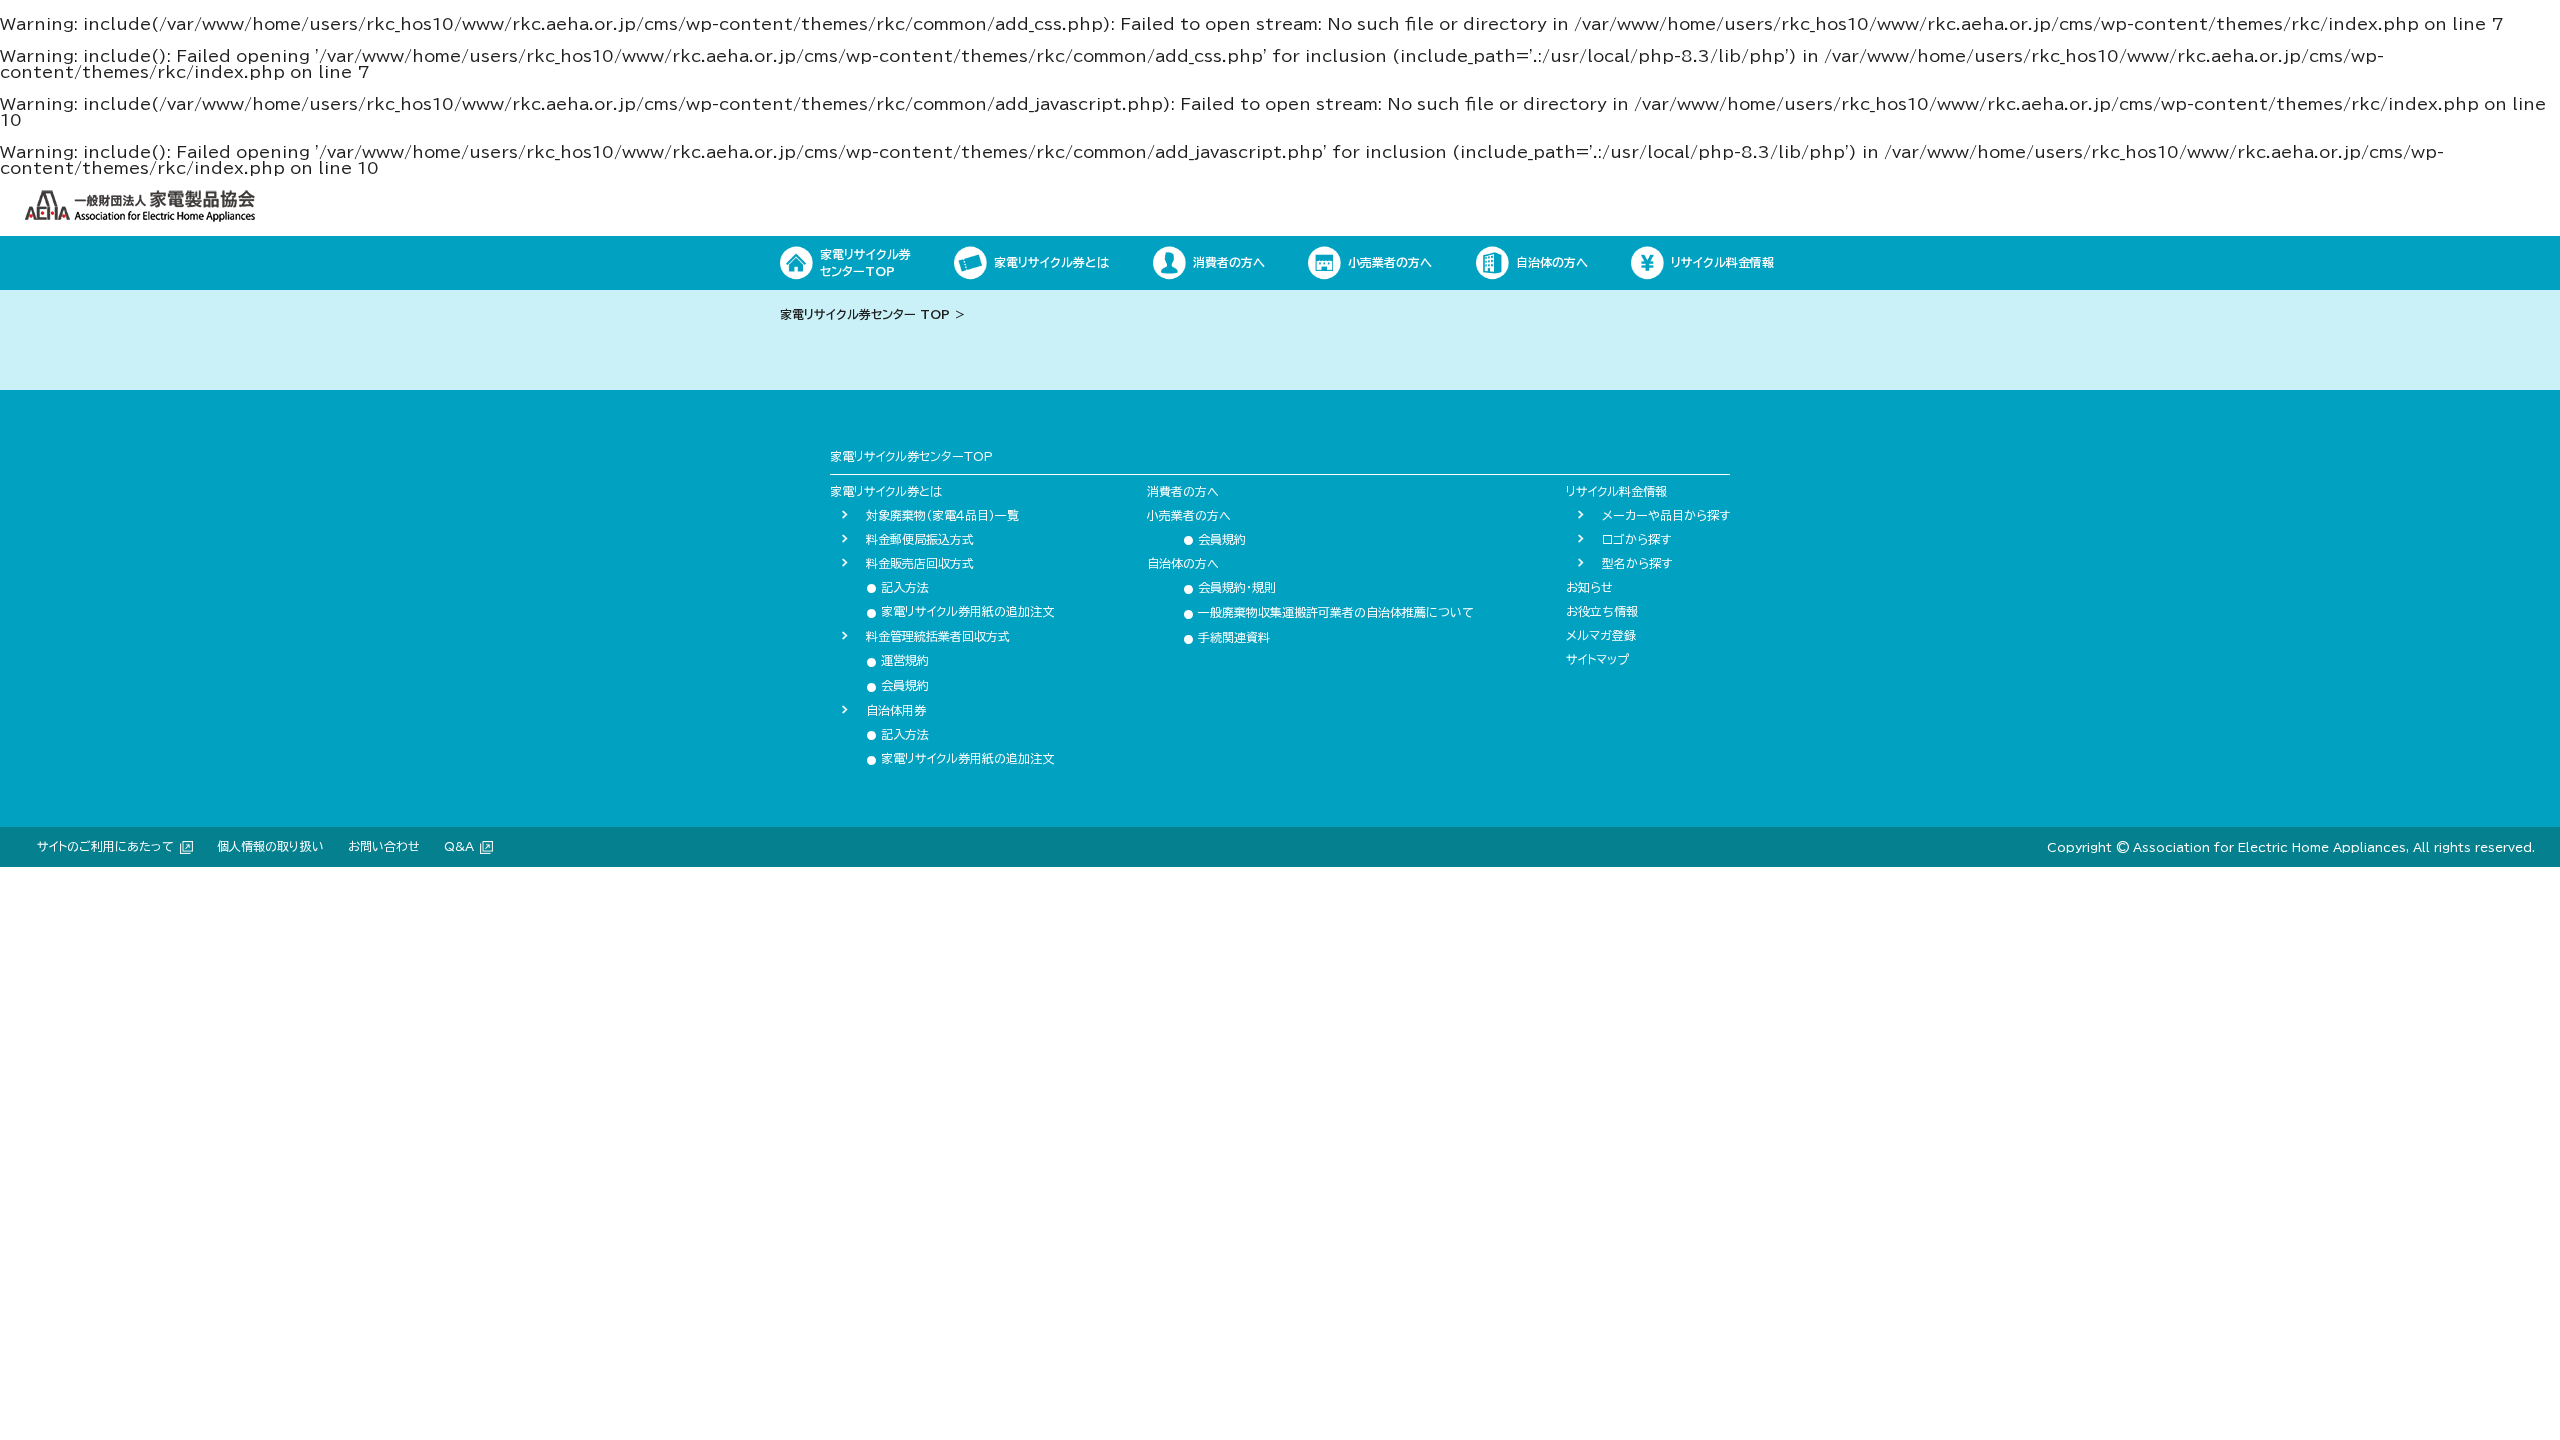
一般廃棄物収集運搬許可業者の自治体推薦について (1328, 612)
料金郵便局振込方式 (920, 539)
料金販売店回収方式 (920, 563)
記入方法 (897, 587)
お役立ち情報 (1602, 611)
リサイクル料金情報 (1616, 491)
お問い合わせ (384, 846)
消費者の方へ (1183, 491)
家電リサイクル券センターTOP (911, 456)
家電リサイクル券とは (886, 491)
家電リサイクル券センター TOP (865, 314)
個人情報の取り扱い (270, 846)
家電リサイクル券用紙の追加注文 (960, 611)
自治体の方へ (1183, 563)
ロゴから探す (1636, 539)
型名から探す (1637, 563)
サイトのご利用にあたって (105, 846)
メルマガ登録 (1601, 635)
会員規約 (897, 685)
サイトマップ (1597, 659)
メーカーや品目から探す (1666, 515)
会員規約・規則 (1229, 587)
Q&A (459, 846)
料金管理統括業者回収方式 (938, 636)
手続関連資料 (1226, 637)
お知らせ (1589, 587)
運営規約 (897, 660)
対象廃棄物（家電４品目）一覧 (942, 515)
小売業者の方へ (1189, 515)
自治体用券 (896, 710)
